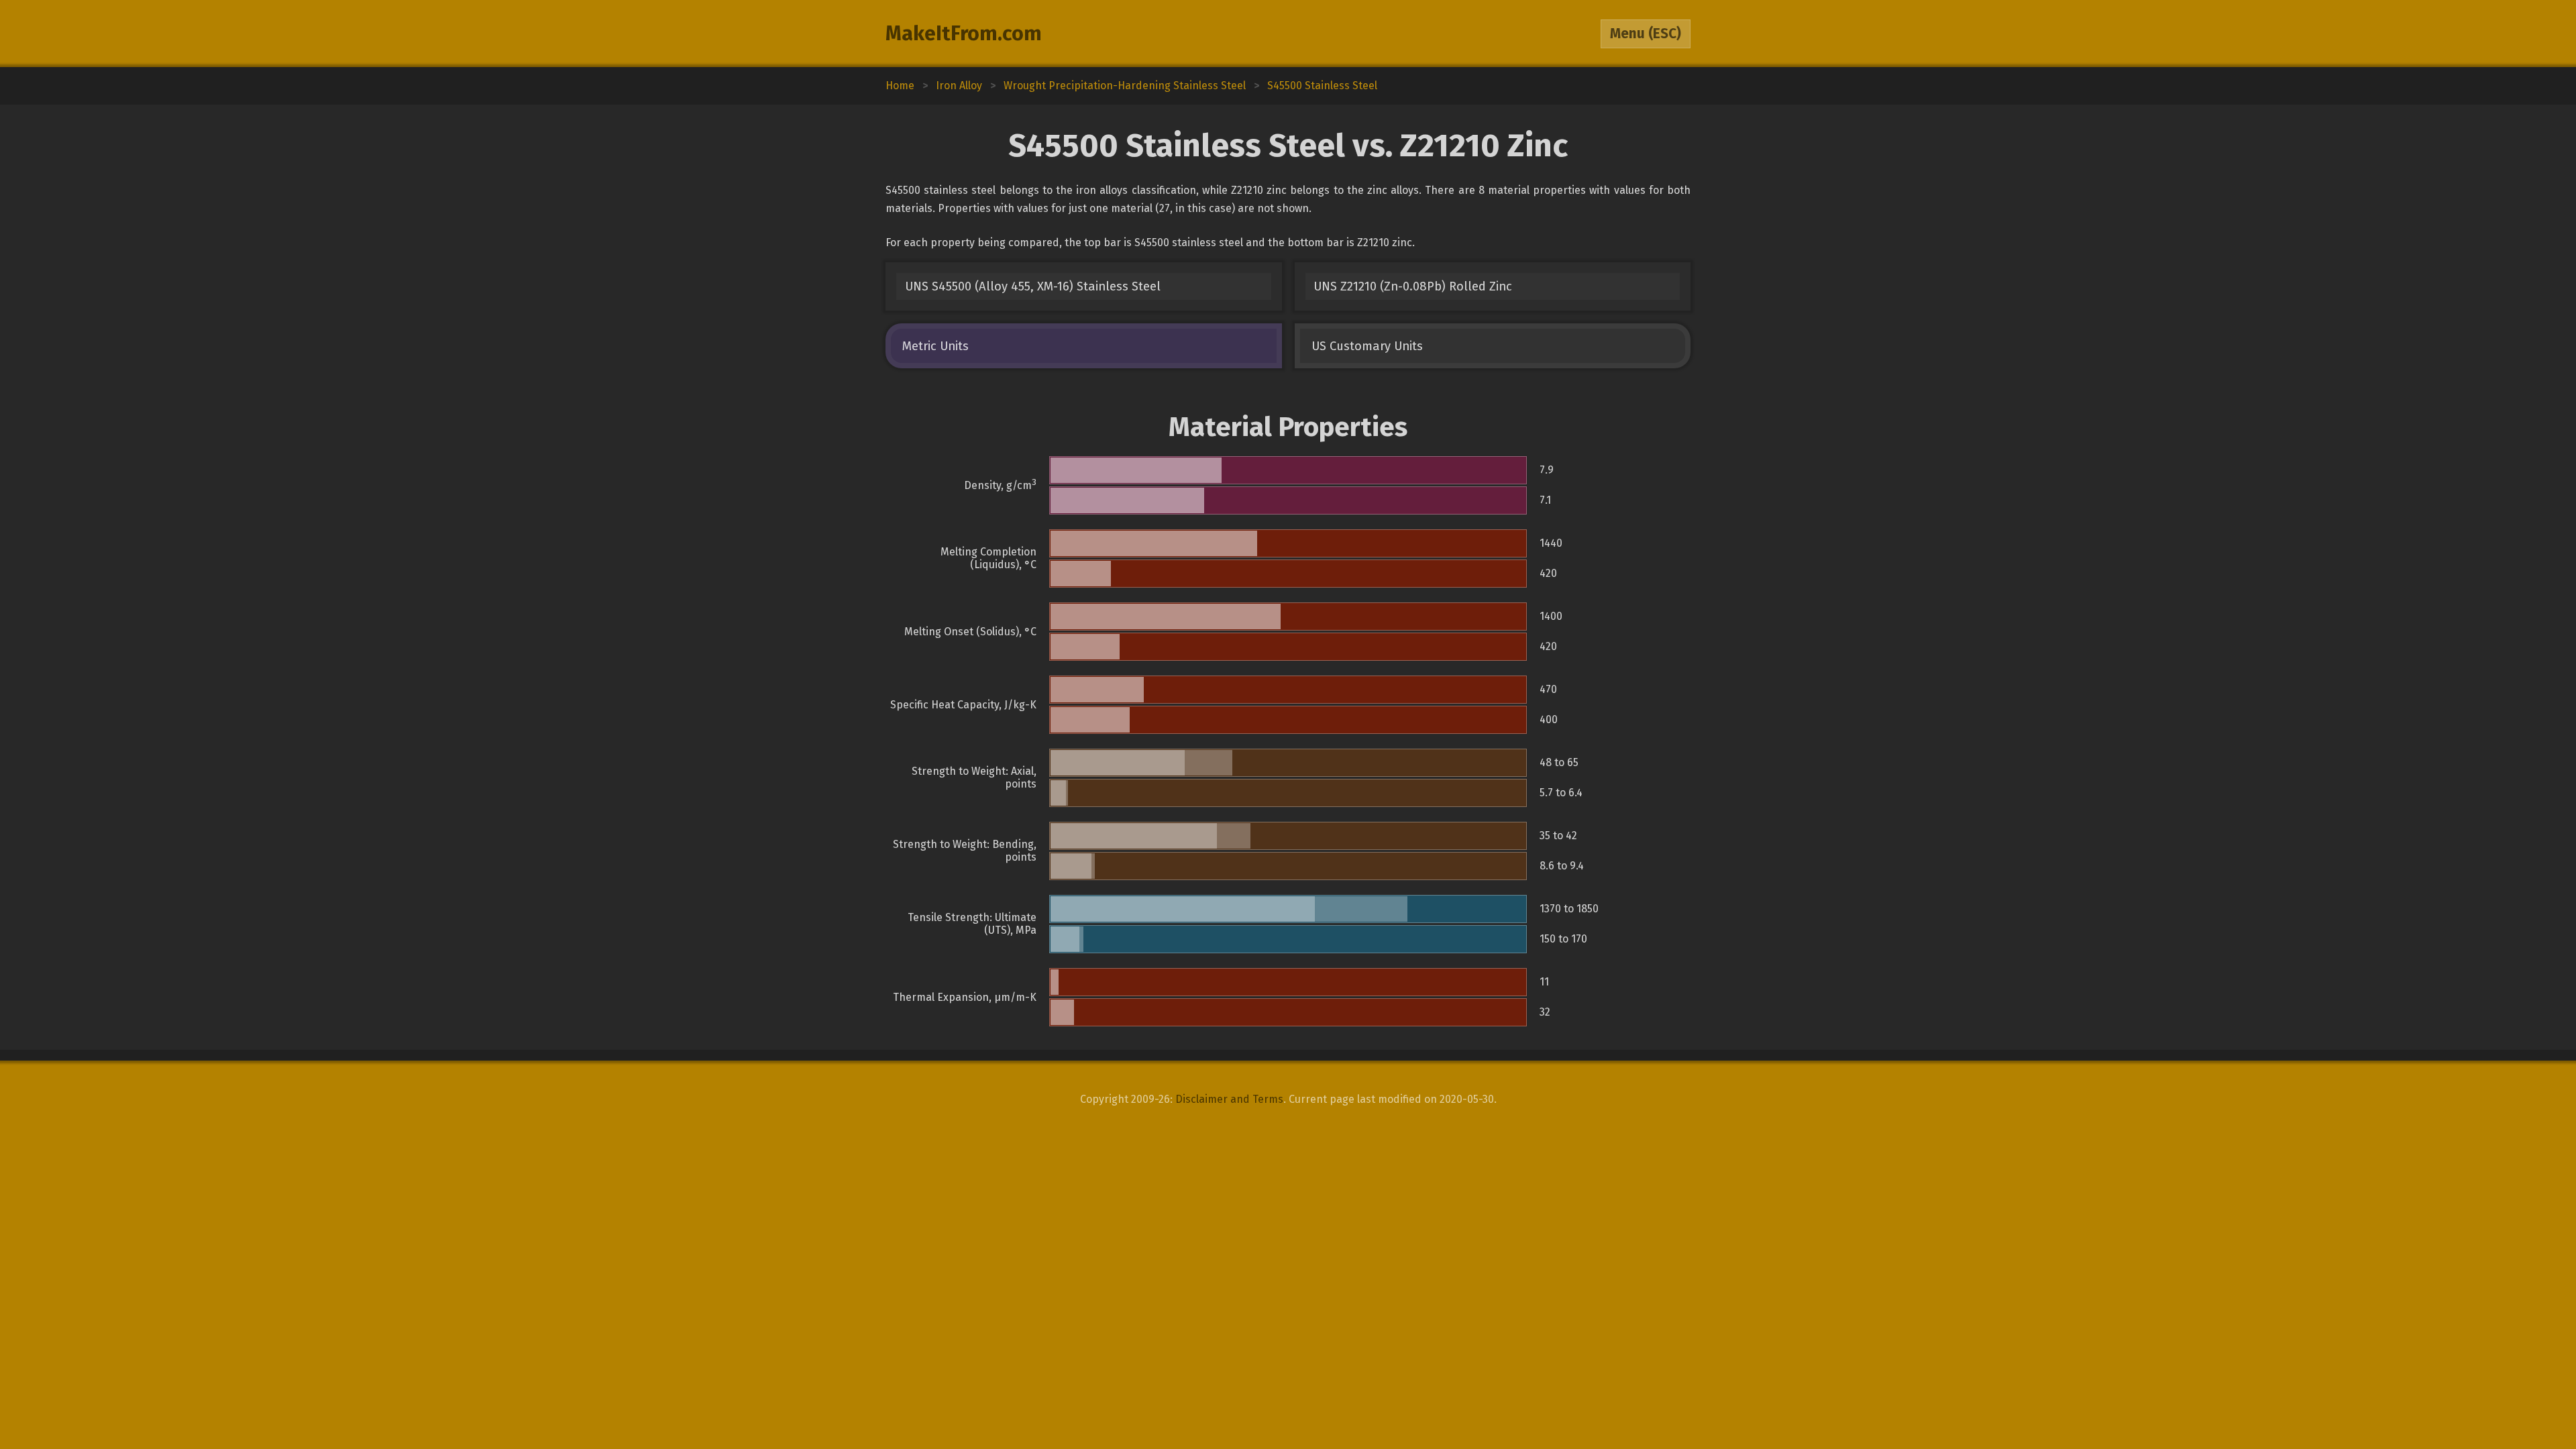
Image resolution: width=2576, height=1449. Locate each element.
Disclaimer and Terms (1229, 1099)
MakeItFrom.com (964, 34)
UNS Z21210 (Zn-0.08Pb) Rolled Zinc (1413, 286)
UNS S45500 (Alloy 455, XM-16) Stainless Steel (1033, 286)
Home (900, 86)
